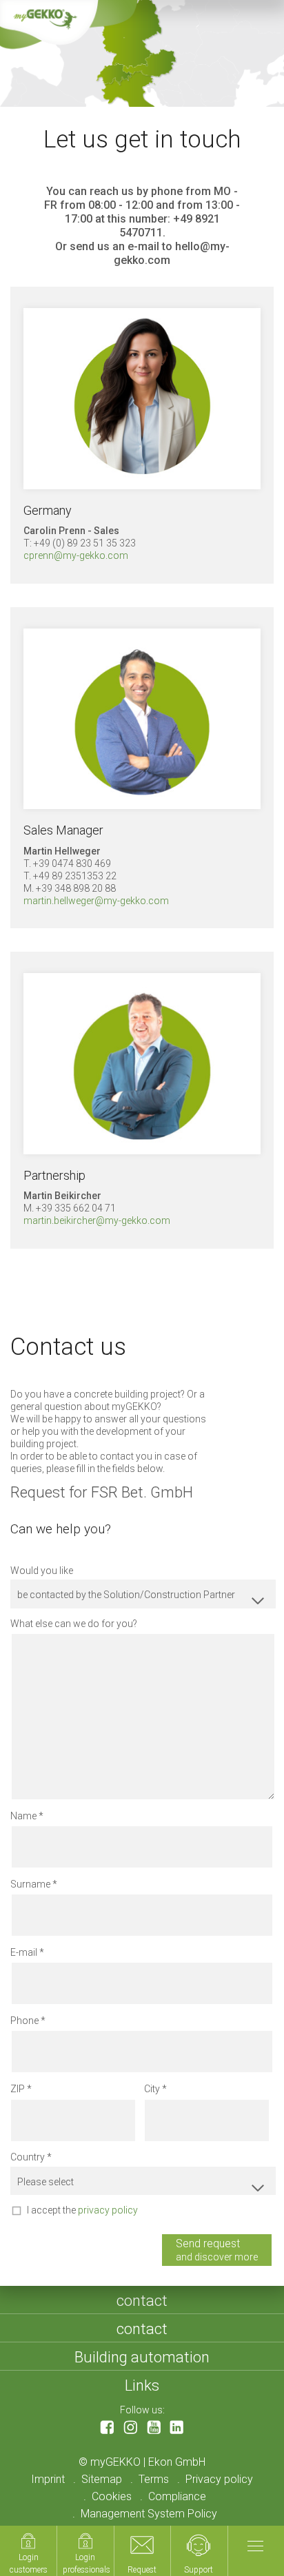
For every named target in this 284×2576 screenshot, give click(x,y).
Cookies (112, 2496)
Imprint (48, 2479)
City (152, 2089)
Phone (24, 2021)
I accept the (82, 2210)
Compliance (177, 2496)
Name (23, 1816)
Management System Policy (149, 2514)
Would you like (42, 1571)
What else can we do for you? (74, 1624)
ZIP (18, 2089)
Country (28, 2157)
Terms (154, 2479)
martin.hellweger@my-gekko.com (96, 901)
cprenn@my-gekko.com (76, 555)
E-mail (24, 1952)
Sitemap (102, 2479)
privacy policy (108, 2210)
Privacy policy (219, 2479)
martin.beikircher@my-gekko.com (97, 1220)
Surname (30, 1884)
